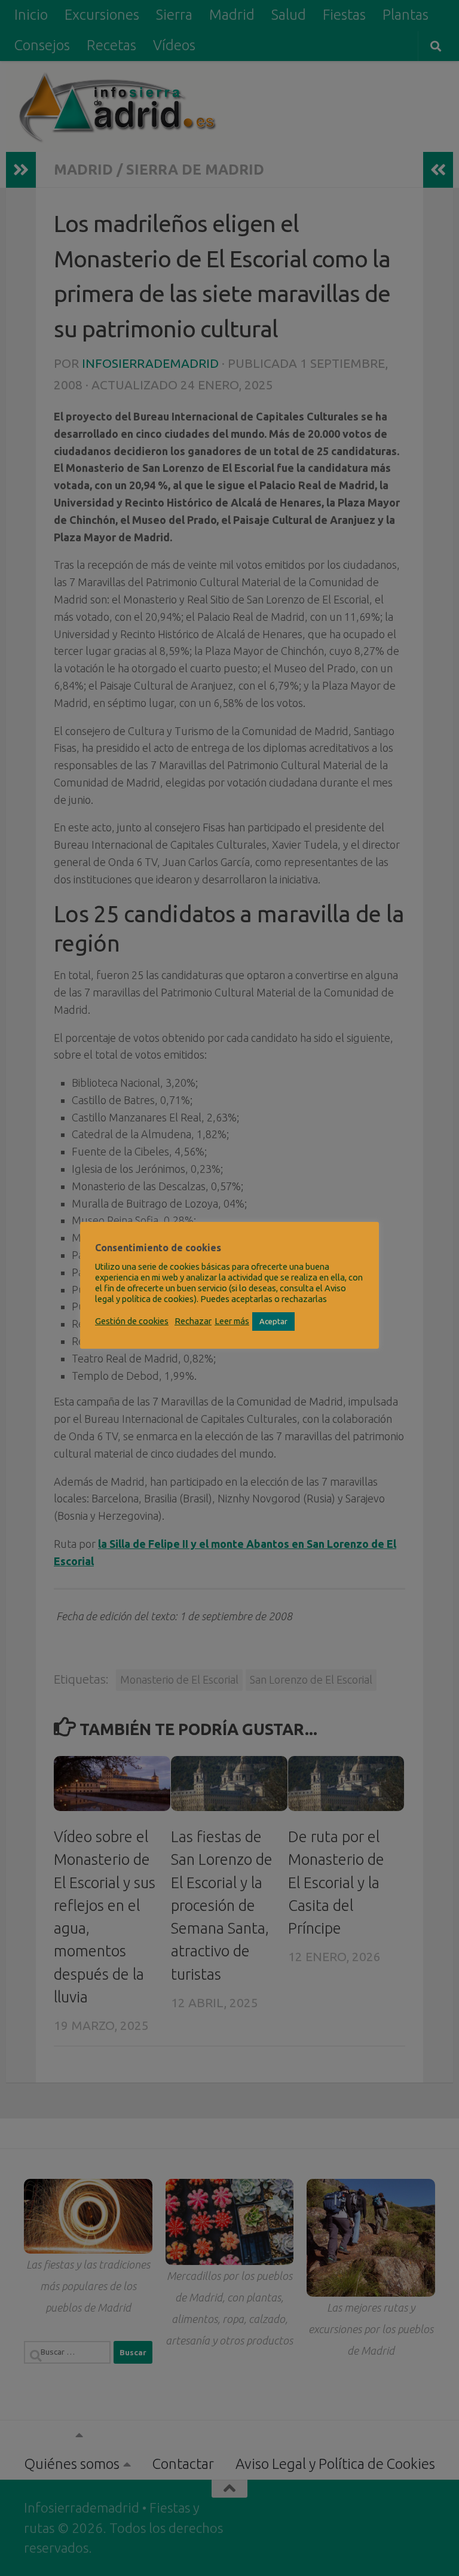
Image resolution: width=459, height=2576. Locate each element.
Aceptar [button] (273, 1321)
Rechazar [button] (193, 1321)
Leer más (232, 1321)
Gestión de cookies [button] (132, 1321)
